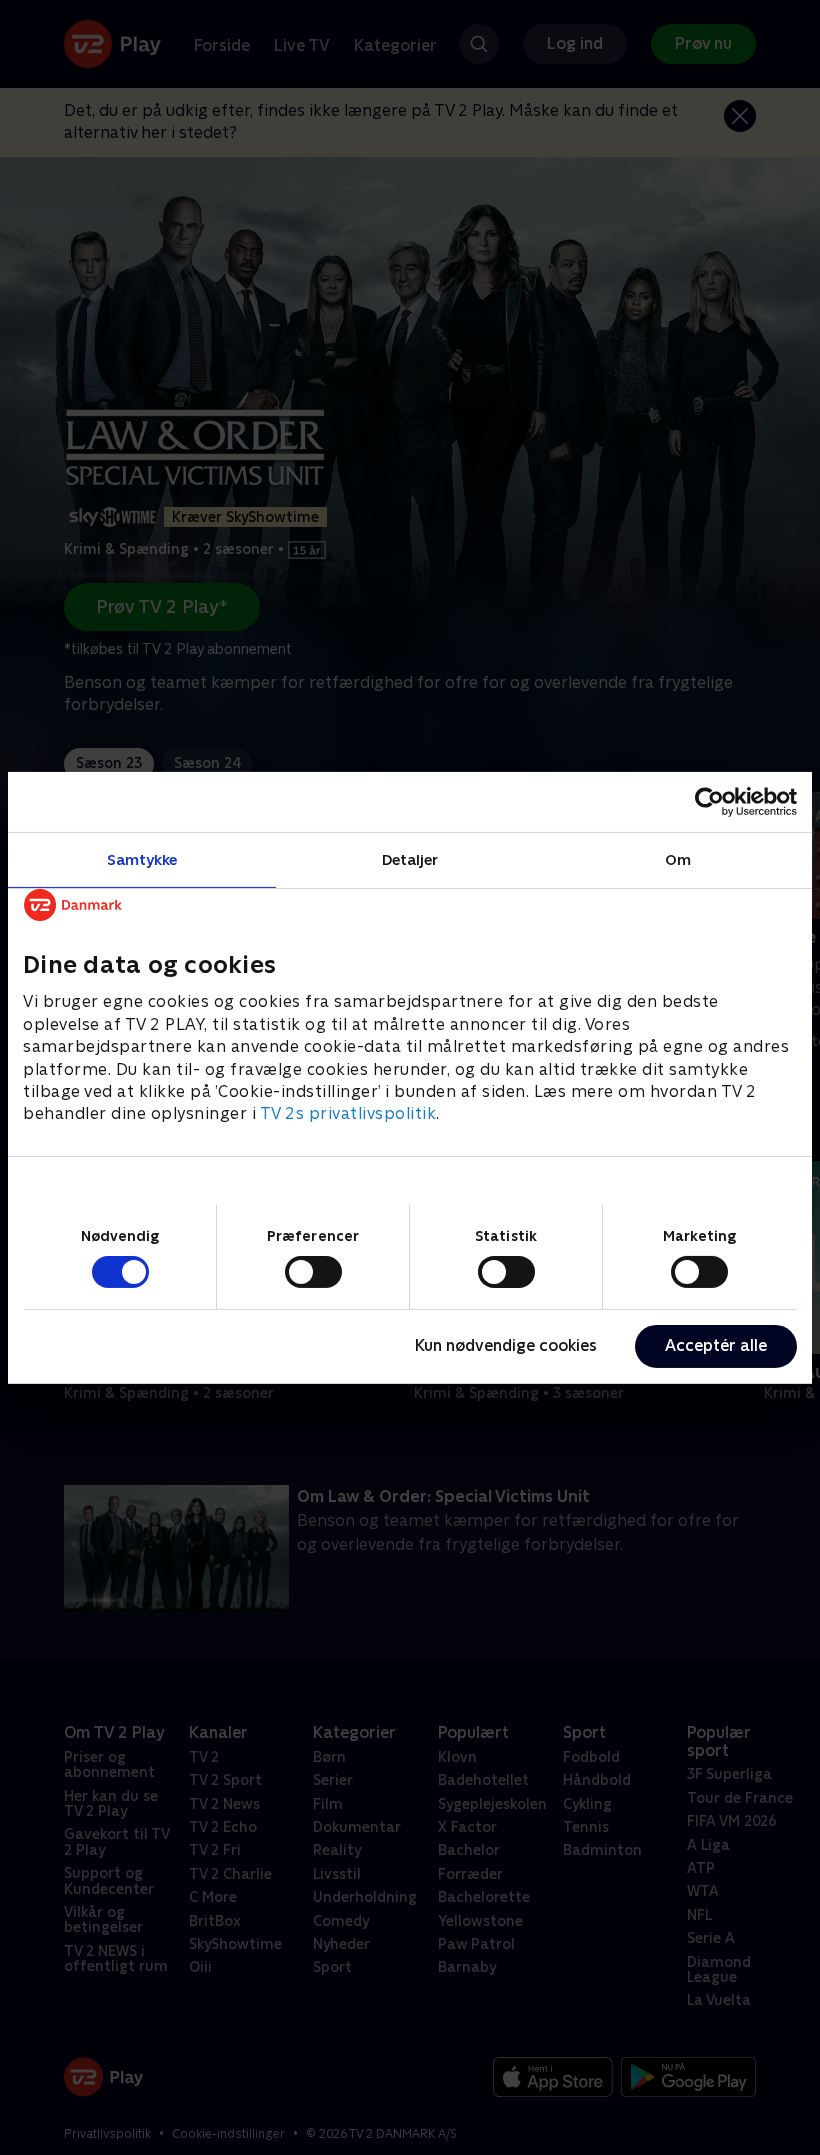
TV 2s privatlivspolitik (348, 1113)
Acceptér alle (716, 1345)
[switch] (313, 1272)
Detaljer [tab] (410, 858)
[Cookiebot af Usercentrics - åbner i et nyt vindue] (709, 801)
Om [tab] (678, 858)
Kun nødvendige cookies (506, 1345)
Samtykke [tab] (142, 858)
